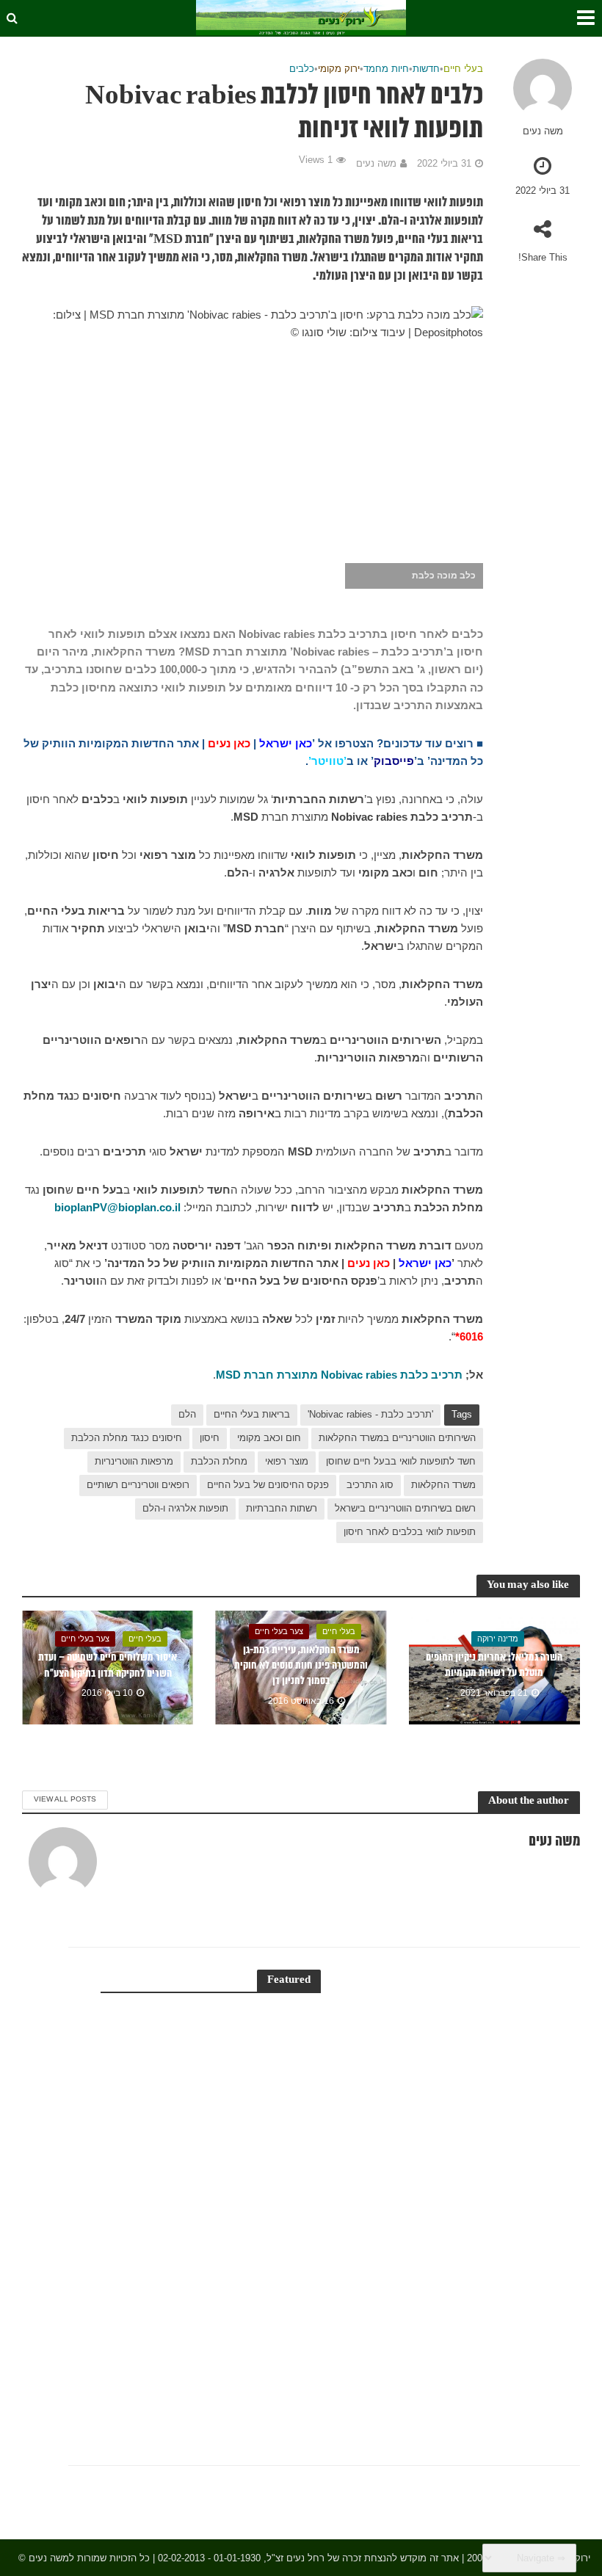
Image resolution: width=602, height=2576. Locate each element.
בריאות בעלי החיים (252, 1414)
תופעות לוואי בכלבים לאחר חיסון (410, 1532)
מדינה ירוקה (498, 1639)
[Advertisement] (453, 2190)
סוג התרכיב (370, 1485)
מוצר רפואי (287, 1461)
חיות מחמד (386, 69)
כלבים (302, 69)
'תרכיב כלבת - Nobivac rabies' (370, 1414)
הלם (187, 1414)
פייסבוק (394, 761)
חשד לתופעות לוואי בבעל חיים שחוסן (401, 1461)
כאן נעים (229, 744)
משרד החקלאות (443, 1485)
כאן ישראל (286, 744)
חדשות (426, 69)
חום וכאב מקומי (269, 1438)
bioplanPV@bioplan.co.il (117, 1208)
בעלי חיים (463, 69)
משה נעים (543, 131)
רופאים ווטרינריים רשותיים (138, 1485)
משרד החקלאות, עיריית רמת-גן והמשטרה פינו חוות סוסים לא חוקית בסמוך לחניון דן (301, 1666)
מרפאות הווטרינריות (134, 1461)
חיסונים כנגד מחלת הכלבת (127, 1438)
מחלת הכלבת (219, 1461)
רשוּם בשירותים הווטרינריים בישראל (405, 1508)
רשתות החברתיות (282, 1508)
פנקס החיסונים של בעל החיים (268, 1485)
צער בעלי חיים (279, 1631)
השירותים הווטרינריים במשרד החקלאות (397, 1438)
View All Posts (65, 1799)
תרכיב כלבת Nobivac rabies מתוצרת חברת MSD (339, 1375)
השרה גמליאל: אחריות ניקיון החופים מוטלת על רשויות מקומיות (494, 1665)
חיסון (210, 1438)
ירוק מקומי (339, 69)
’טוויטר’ (327, 761)
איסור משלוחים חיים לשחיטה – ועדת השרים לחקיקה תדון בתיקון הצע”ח (108, 1665)
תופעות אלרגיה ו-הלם (185, 1508)
